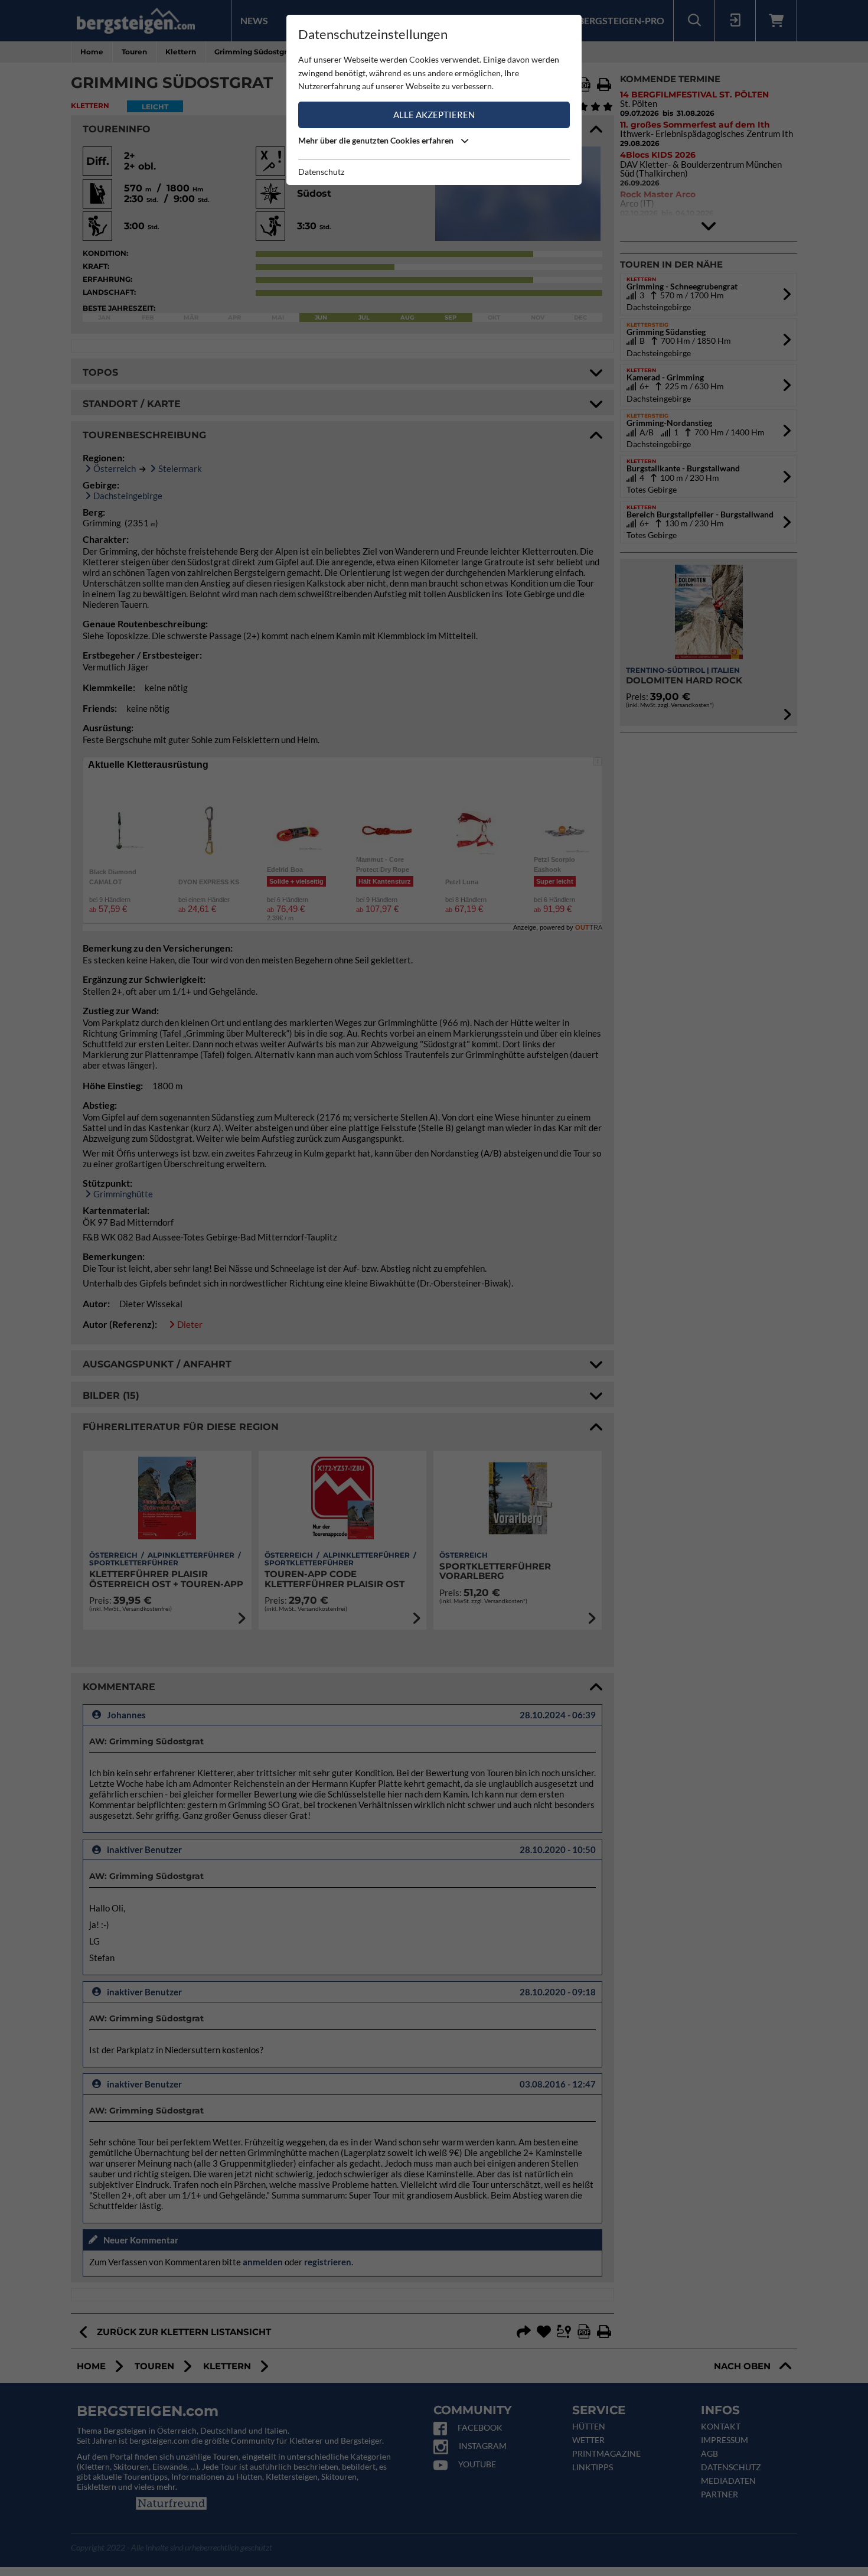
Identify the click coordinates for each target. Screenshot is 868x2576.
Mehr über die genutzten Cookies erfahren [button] (377, 140)
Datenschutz (321, 172)
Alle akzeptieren (434, 115)
